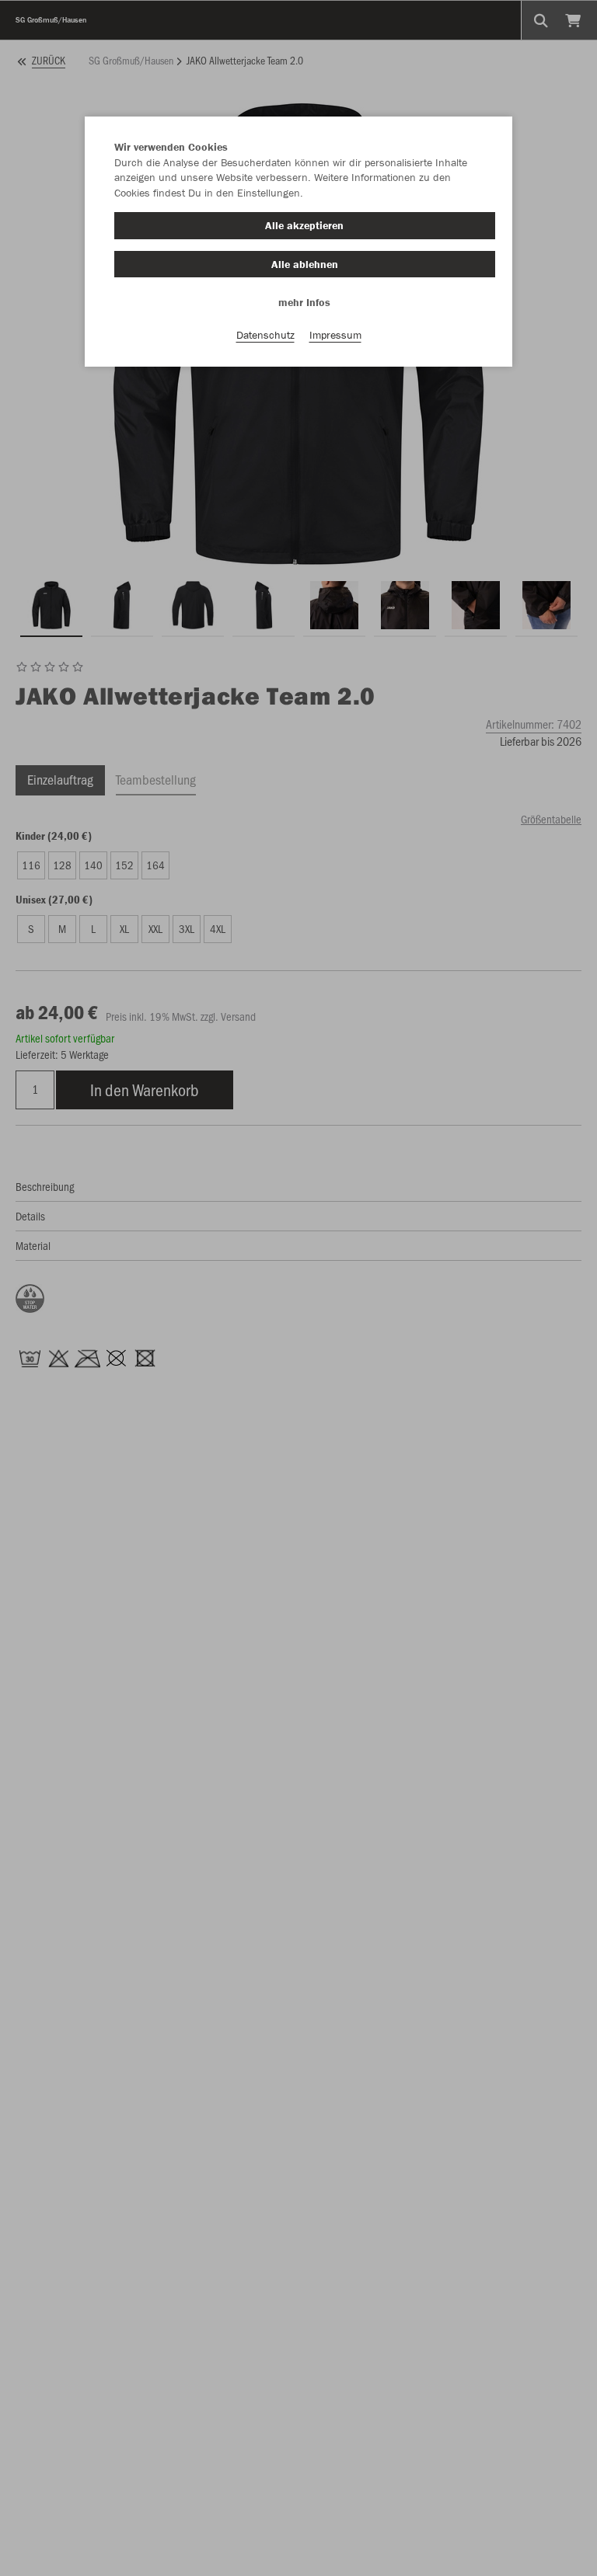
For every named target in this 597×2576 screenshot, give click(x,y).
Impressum (335, 335)
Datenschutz (265, 335)
